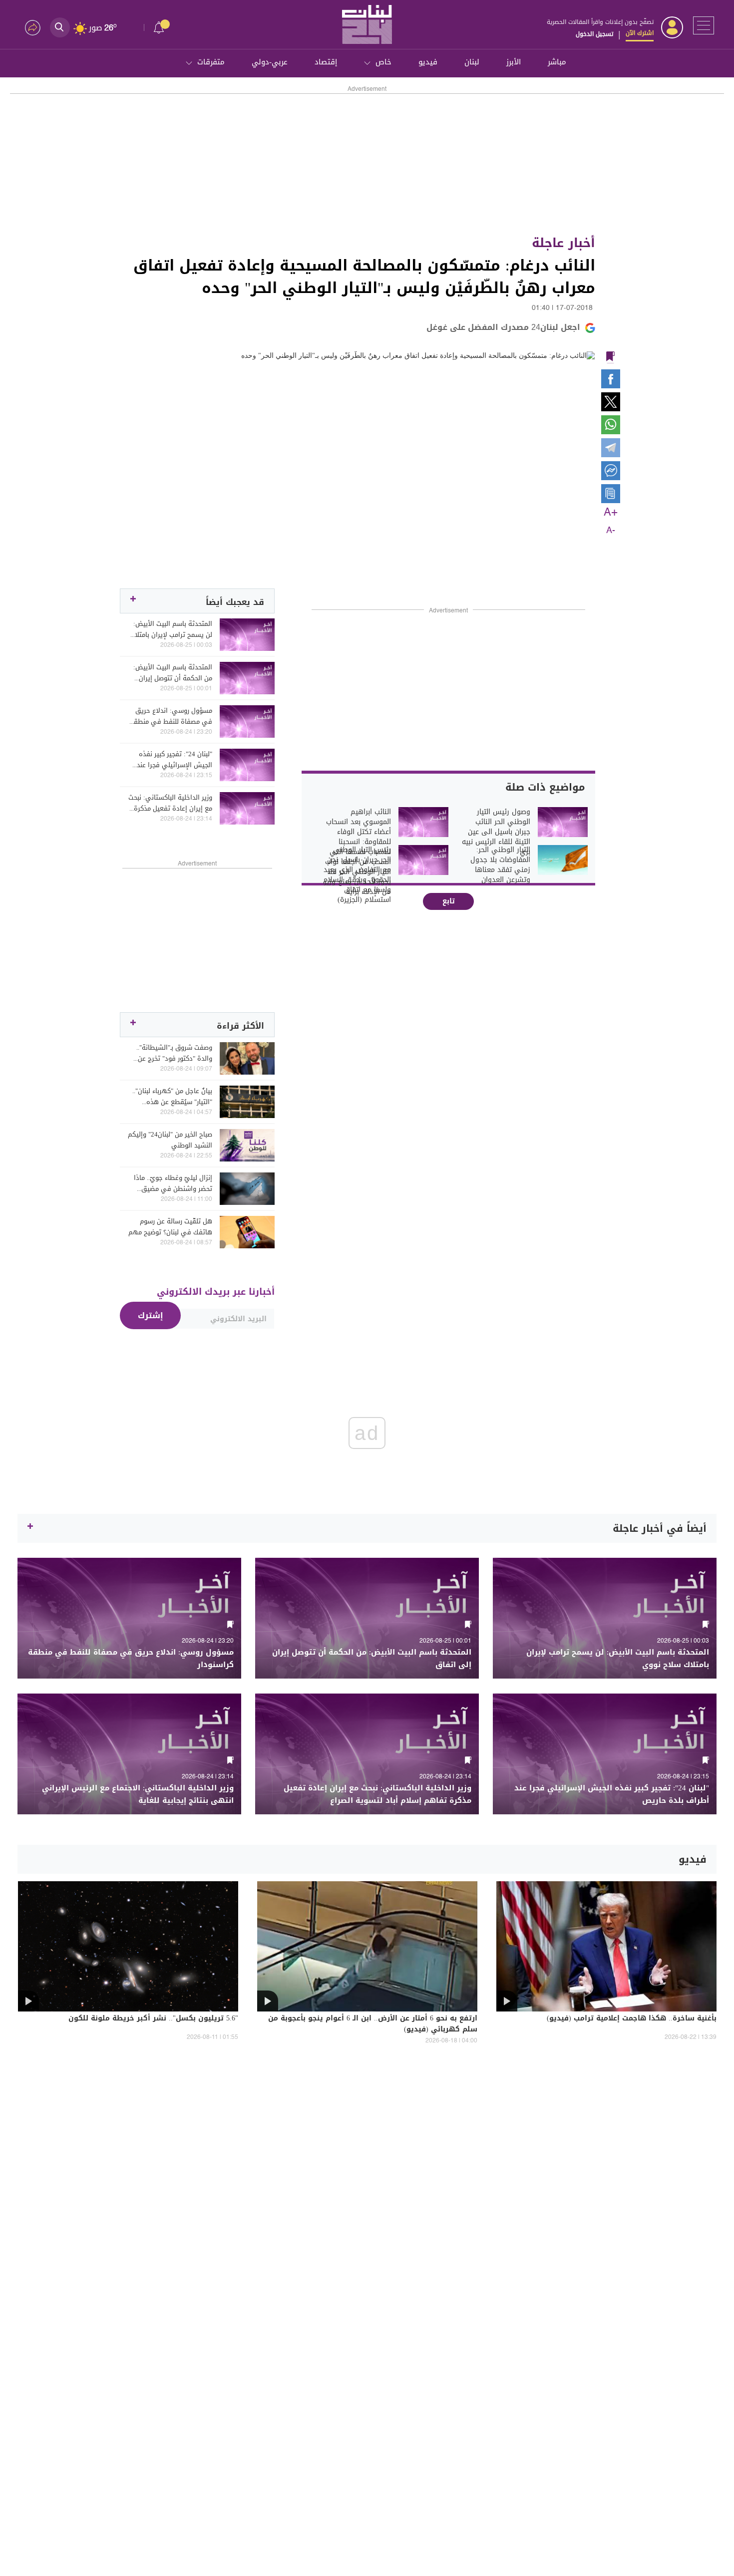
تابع (449, 901)
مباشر (557, 62)
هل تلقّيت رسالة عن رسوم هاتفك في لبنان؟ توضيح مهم (170, 1227)
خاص (383, 62)
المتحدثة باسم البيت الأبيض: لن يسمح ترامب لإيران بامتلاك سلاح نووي (171, 629)
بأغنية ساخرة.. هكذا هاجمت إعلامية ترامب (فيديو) (632, 2019)
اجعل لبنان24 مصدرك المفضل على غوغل (503, 327)
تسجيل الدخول (594, 34)
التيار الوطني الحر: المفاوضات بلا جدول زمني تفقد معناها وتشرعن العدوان (500, 865)
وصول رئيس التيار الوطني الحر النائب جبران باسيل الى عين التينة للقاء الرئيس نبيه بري (496, 832)
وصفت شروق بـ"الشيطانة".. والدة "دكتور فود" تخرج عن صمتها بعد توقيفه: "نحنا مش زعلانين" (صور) (171, 1053)
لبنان (472, 62)
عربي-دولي (270, 62)
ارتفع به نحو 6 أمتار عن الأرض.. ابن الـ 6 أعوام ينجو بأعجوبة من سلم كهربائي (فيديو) (373, 2024)
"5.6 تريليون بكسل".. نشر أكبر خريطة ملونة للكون (153, 2019)
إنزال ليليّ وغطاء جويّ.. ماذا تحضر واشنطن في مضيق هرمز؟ (173, 1183)
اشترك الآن (640, 33)
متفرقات (211, 62)
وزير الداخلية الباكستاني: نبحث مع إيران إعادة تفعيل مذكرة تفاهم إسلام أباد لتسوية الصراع (170, 803)
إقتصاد (326, 62)
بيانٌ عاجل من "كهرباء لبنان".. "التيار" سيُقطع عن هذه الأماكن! (172, 1097)
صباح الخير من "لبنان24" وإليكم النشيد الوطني (170, 1140)
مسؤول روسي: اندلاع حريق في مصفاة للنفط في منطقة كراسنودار (171, 716)
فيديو (428, 62)
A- (611, 531)
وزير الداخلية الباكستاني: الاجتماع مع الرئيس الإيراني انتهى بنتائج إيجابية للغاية (138, 1794)
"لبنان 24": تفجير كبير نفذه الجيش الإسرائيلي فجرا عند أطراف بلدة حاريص (175, 760)
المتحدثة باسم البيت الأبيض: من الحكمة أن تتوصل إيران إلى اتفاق (173, 673)
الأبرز (514, 62)
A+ (611, 513)
